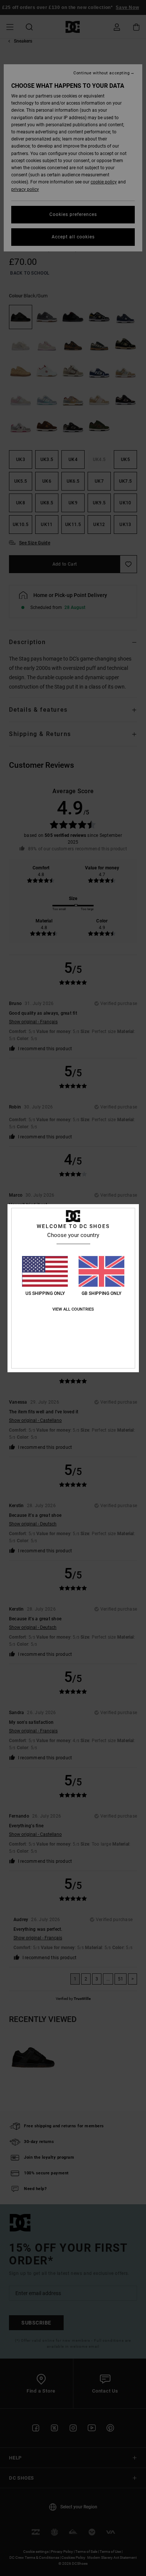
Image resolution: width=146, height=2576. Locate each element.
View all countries (73, 1309)
